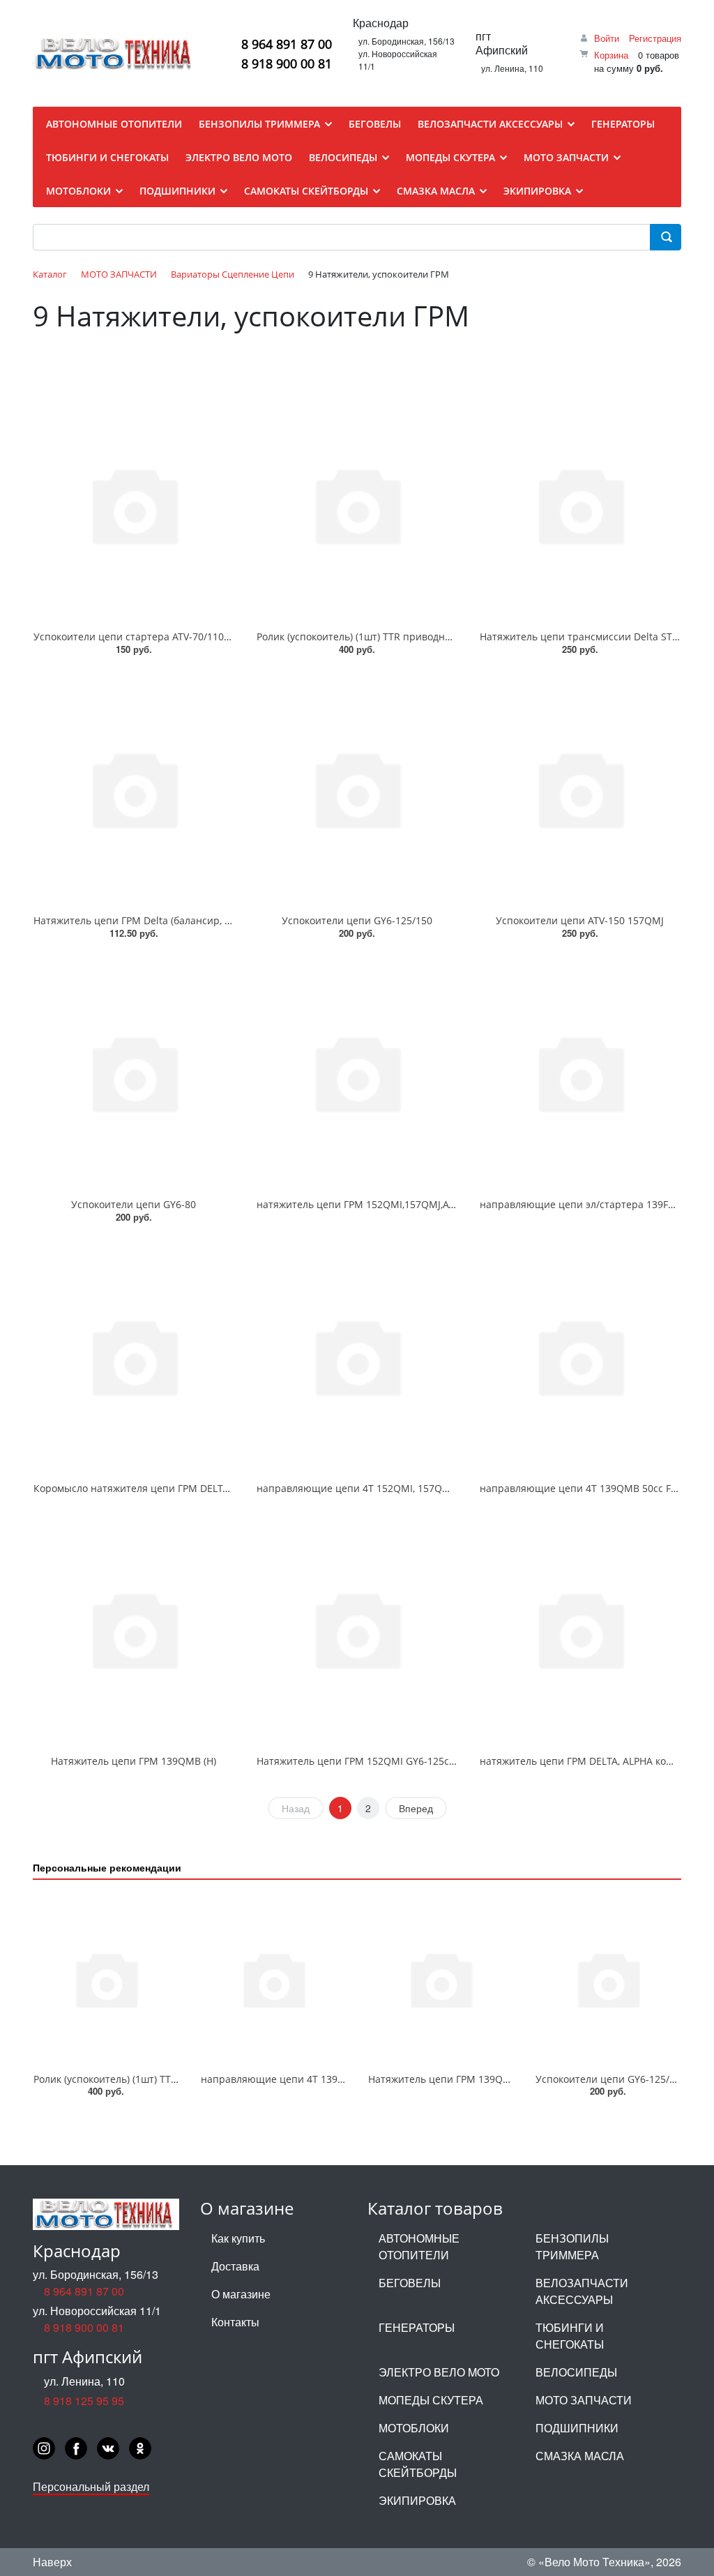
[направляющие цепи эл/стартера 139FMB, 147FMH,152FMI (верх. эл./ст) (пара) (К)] (580, 1072)
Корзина (611, 55)
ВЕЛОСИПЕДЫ (576, 2372)
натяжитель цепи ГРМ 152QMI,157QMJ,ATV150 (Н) (374, 1204)
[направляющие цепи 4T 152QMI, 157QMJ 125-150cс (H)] (357, 1356)
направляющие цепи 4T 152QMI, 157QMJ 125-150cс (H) (388, 1488)
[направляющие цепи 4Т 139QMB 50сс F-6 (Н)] (580, 1356)
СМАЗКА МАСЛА (580, 2456)
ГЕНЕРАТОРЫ (417, 2327)
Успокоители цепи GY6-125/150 (357, 920)
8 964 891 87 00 (287, 44)
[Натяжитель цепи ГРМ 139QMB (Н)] (134, 1629)
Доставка (235, 2266)
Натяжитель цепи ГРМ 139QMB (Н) (134, 1761)
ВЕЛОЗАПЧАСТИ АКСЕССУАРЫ (582, 2291)
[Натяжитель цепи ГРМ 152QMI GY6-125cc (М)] (357, 1629)
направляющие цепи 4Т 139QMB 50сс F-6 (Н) (587, 1488)
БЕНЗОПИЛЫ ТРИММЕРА (572, 2246)
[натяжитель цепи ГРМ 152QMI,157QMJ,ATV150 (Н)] (357, 1072)
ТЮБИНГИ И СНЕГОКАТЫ (570, 2336)
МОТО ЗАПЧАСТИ (584, 2400)
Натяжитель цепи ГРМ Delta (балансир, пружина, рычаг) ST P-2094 (193, 920)
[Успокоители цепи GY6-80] (134, 1072)
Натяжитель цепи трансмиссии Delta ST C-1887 (593, 637)
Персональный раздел (91, 2486)
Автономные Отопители (419, 2246)
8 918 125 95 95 (84, 2401)
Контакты (235, 2322)
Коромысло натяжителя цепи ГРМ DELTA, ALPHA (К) (156, 1488)
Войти (607, 38)
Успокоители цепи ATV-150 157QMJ (580, 920)
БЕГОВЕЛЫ (410, 2283)
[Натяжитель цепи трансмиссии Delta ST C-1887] (580, 504)
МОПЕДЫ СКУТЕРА (431, 2400)
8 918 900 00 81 (287, 63)
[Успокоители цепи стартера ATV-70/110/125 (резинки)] (134, 504)
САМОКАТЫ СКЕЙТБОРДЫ (418, 2464)
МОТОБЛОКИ (414, 2428)
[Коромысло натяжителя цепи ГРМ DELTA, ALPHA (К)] (134, 1356)
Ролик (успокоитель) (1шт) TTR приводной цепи (370, 637)
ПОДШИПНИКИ (577, 2428)
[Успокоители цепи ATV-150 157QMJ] (580, 788)
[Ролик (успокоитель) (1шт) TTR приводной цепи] (357, 504)
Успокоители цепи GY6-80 (134, 1204)
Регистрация (655, 38)
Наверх (52, 2562)
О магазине (241, 2294)
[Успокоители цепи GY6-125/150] (357, 788)
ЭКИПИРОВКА (417, 2500)
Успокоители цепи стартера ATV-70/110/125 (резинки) (163, 637)
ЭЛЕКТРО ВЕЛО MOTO (439, 2372)
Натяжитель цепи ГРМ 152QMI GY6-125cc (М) (364, 1761)
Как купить (238, 2238)
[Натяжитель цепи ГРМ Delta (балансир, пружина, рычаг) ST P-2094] (134, 788)
